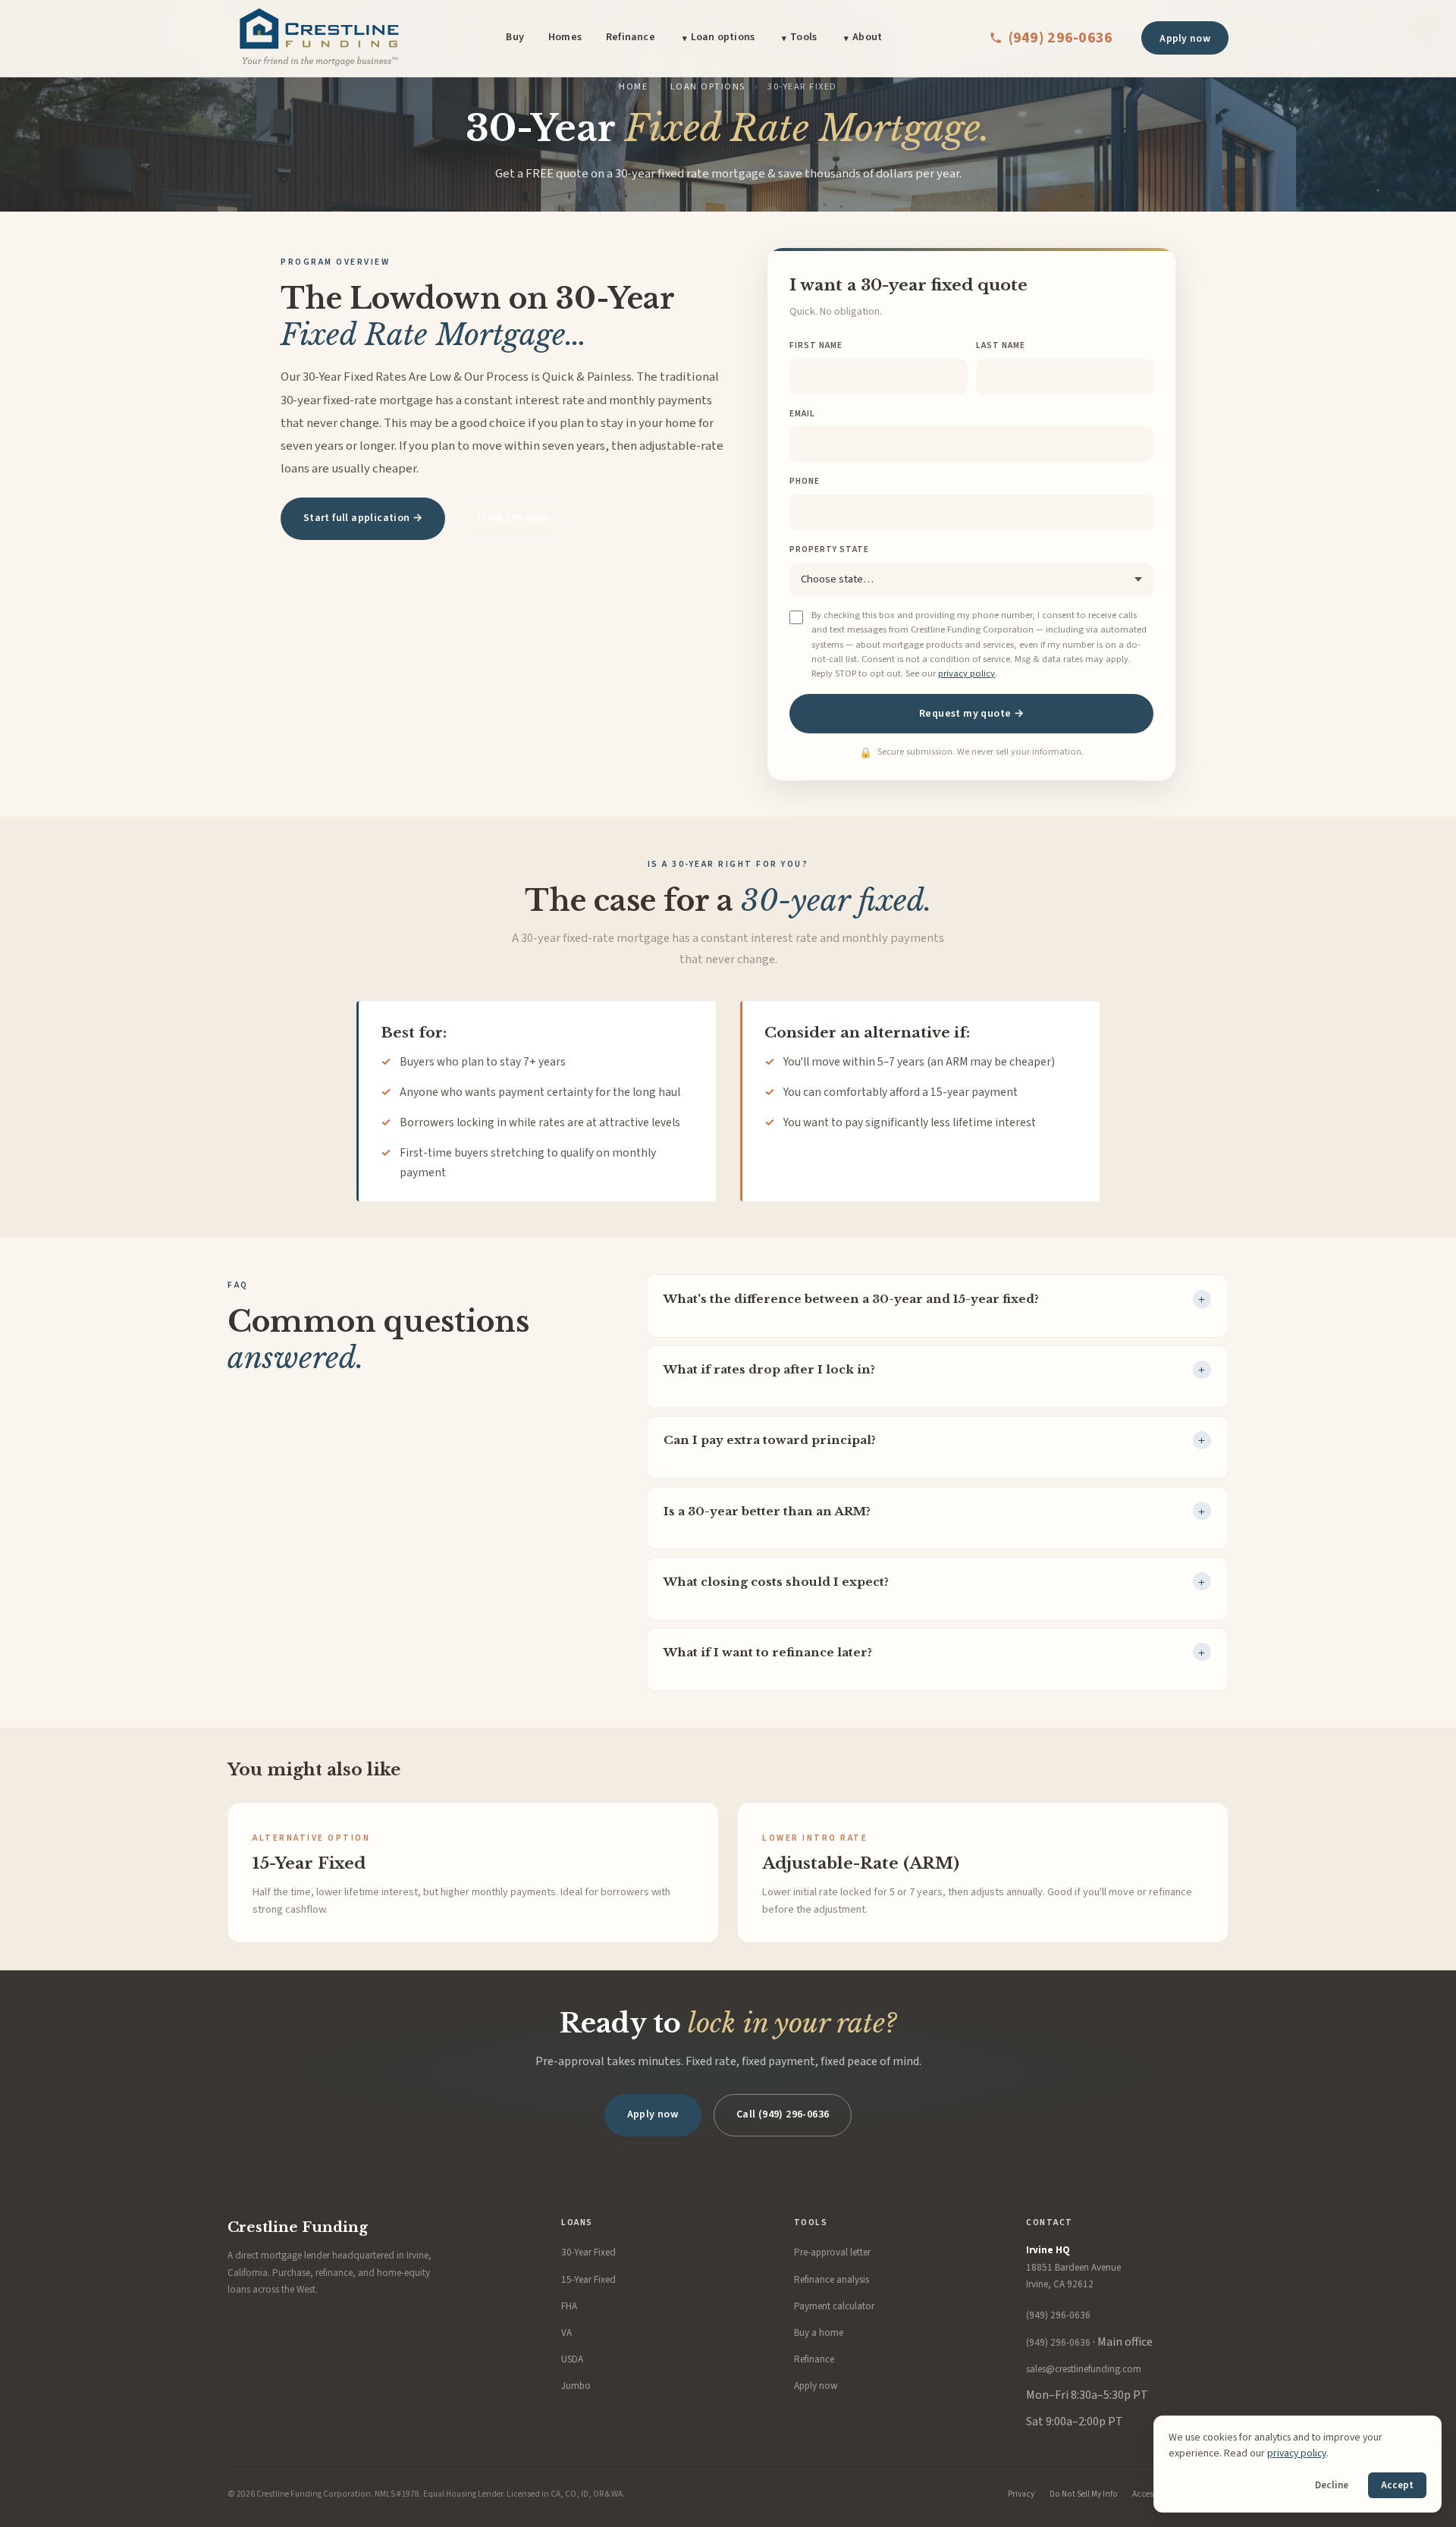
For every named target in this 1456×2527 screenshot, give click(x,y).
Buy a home (819, 2333)
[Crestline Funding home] (318, 38)
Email (802, 414)
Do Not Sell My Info (1084, 2494)
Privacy (1021, 2494)
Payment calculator (834, 2306)
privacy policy (966, 673)
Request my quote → (971, 714)
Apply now (1185, 38)
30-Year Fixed (588, 2252)
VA (566, 2333)
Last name (1001, 345)
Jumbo (576, 2386)
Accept (1397, 2485)
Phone (805, 481)
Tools (803, 37)
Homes (565, 37)
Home (633, 86)
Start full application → (363, 518)
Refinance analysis (832, 2280)
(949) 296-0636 (1061, 38)
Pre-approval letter (832, 2252)
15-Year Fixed (588, 2280)
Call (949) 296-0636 (783, 2114)
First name (816, 345)
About (867, 37)
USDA (572, 2359)
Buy (515, 37)
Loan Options (708, 86)
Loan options (723, 37)
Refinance (631, 37)
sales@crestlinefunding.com (1084, 2369)
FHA (569, 2306)
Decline (1332, 2485)
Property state (829, 549)
